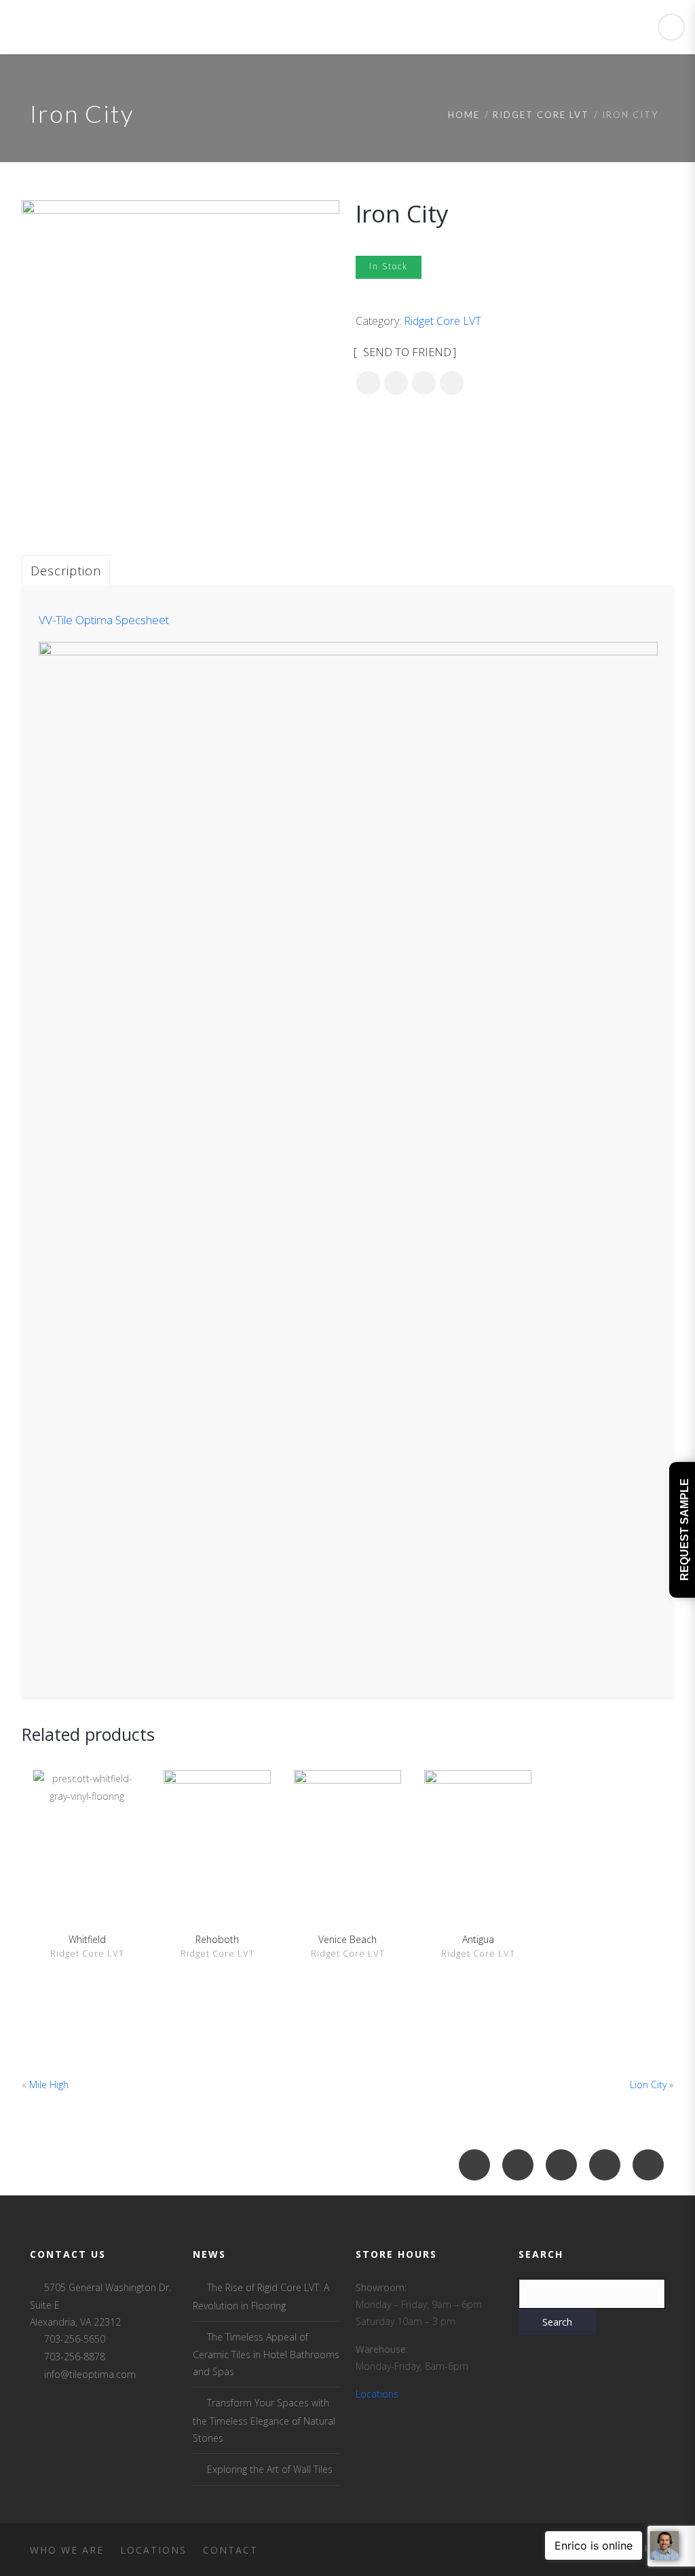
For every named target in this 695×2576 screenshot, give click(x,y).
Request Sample (684, 1530)
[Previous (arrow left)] (24, 1288)
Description (66, 571)
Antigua (478, 1939)
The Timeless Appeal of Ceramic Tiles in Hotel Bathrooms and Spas (266, 2354)
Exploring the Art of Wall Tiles (270, 2469)
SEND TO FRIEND (406, 352)
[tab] (66, 570)
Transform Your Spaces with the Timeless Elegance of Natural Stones (264, 2420)
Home (464, 115)
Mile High (49, 2084)
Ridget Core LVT (541, 115)
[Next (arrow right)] (671, 1288)
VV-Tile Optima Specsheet (104, 620)
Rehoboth (217, 1939)
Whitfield (87, 1939)
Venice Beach (347, 1939)
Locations (377, 2394)
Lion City (648, 2084)
